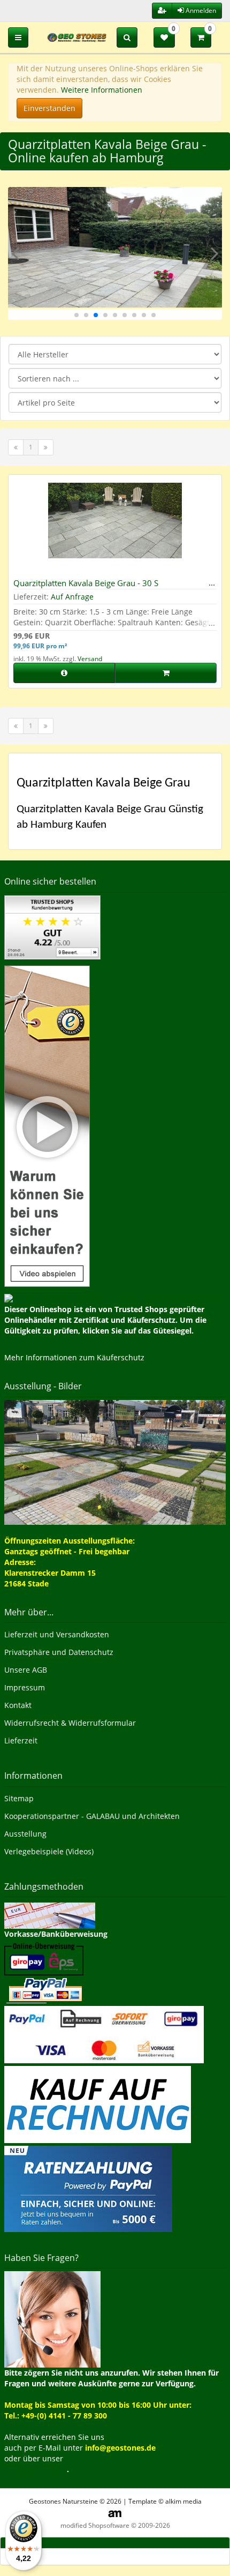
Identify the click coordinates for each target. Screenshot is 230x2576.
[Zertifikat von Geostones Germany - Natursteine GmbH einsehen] (52, 927)
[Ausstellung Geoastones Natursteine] (115, 1461)
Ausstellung (25, 1834)
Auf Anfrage (72, 597)
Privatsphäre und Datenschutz (59, 1652)
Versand (90, 659)
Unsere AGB (26, 1670)
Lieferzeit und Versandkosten (57, 1634)
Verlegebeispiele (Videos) (49, 1851)
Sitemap (19, 1798)
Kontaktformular (36, 2469)
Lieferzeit (21, 1740)
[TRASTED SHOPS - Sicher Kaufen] (47, 1125)
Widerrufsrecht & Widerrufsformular (70, 1723)
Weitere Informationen (102, 90)
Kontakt (18, 1705)
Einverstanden (49, 108)
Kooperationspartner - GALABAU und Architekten (92, 1816)
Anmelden (200, 10)
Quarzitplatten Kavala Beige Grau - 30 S (86, 583)
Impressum (25, 1687)
